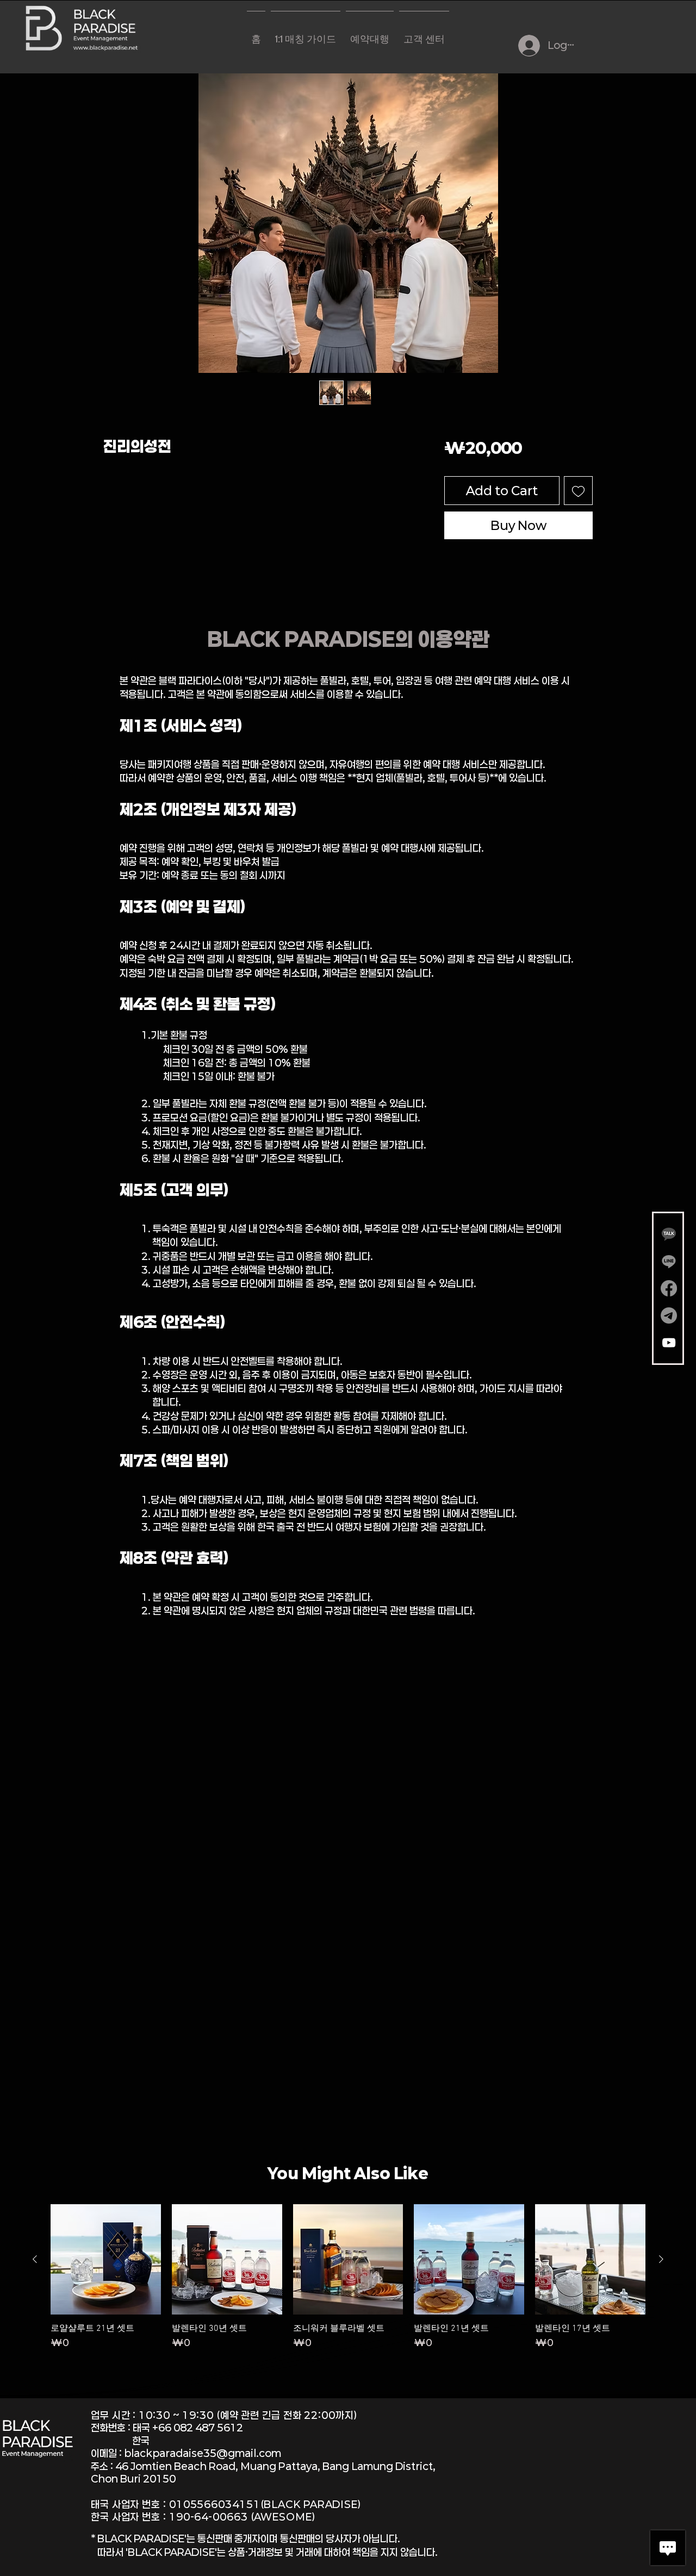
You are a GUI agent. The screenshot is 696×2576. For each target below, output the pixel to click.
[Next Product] (661, 2259)
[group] (348, 2282)
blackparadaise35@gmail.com (203, 2453)
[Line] (669, 1261)
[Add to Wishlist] (578, 491)
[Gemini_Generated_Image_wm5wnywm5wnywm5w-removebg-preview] (669, 1234)
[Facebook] (669, 1288)
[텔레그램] (669, 1315)
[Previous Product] (35, 2259)
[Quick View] (106, 2259)
